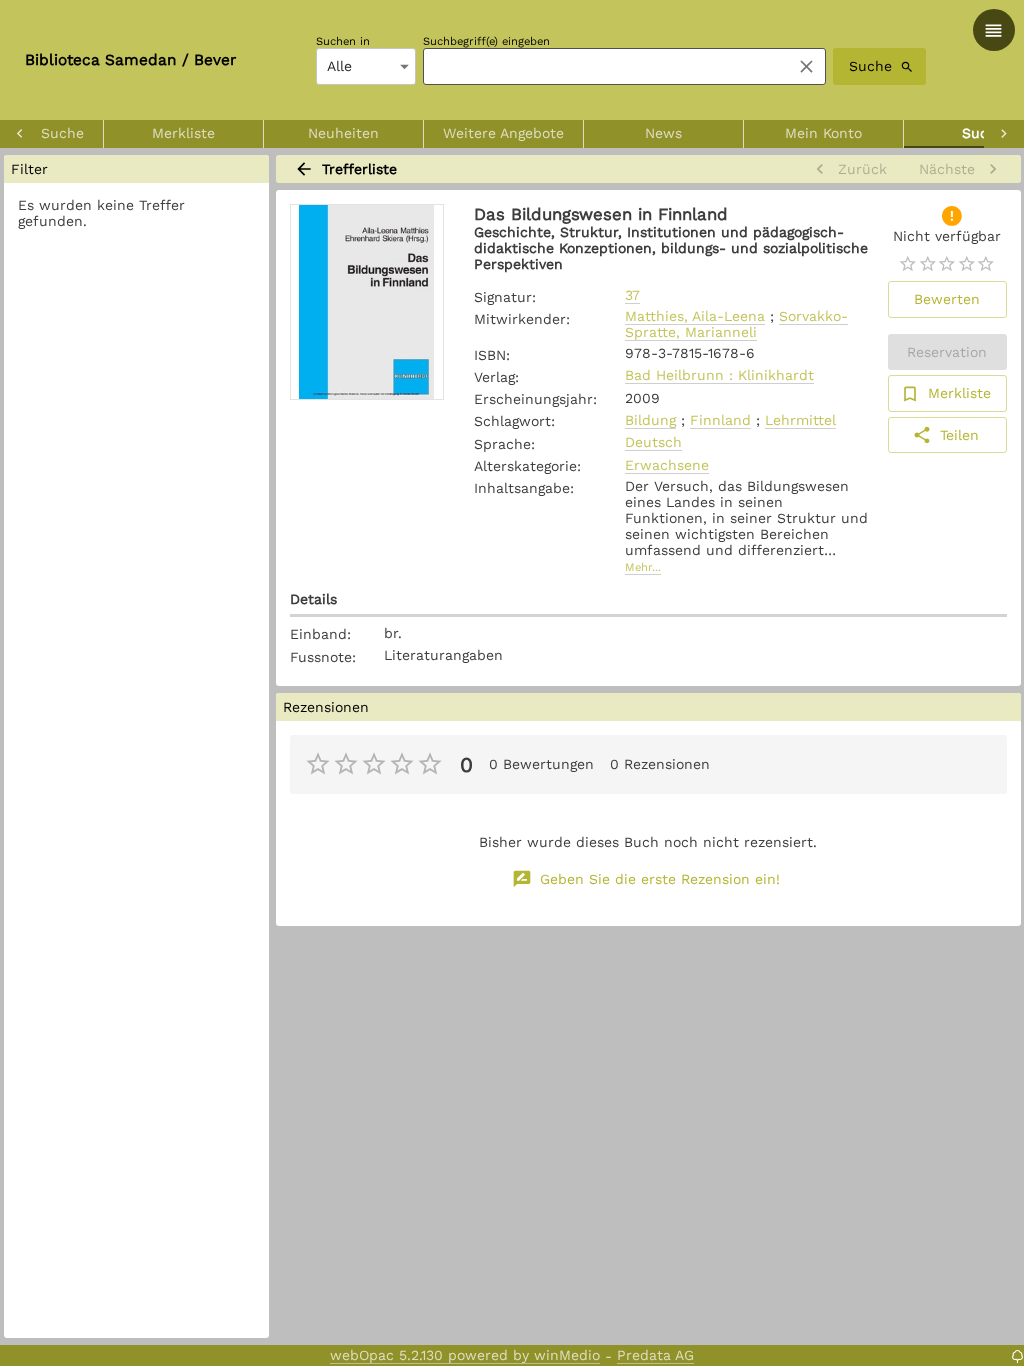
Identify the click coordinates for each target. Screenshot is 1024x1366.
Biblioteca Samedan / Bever (130, 60)
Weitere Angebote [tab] (503, 133)
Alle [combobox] (339, 66)
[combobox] (602, 66)
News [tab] (663, 133)
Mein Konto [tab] (823, 133)
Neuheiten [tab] (343, 133)
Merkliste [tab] (183, 133)
